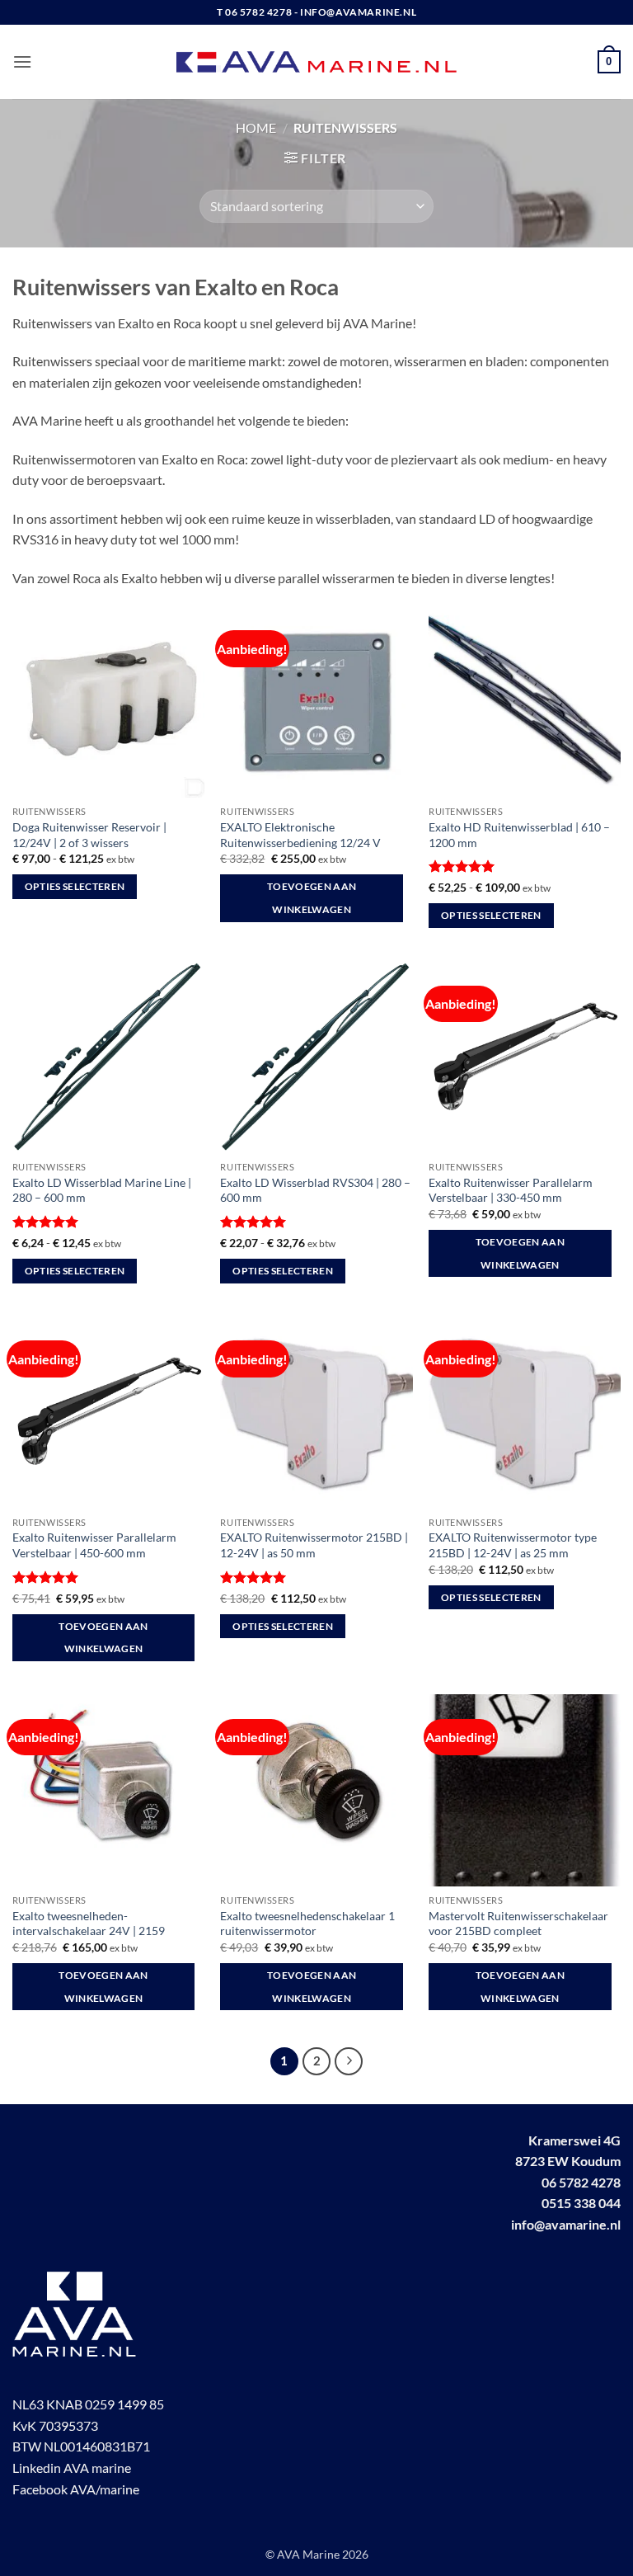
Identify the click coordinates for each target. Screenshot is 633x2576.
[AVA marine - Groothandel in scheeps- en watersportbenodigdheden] (317, 62)
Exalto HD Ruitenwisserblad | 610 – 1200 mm (519, 835)
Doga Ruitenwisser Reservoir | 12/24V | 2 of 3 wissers (89, 835)
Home (256, 127)
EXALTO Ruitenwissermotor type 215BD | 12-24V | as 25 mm (513, 1545)
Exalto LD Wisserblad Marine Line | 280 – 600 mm (102, 1190)
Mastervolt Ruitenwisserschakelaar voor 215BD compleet (518, 1924)
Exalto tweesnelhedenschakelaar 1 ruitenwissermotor (307, 1924)
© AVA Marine (304, 2554)
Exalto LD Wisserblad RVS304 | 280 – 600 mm (315, 1190)
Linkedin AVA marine (72, 2468)
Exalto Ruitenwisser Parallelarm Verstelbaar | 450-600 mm (94, 1545)
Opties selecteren (75, 886)
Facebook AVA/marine (76, 2489)
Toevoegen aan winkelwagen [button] (312, 898)
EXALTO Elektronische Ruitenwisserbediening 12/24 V (300, 835)
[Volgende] (349, 2061)
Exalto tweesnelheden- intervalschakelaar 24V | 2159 (89, 1924)
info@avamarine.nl (566, 2224)
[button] (22, 61)
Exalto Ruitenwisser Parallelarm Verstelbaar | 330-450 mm (511, 1190)
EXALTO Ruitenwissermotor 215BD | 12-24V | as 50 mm (314, 1545)
